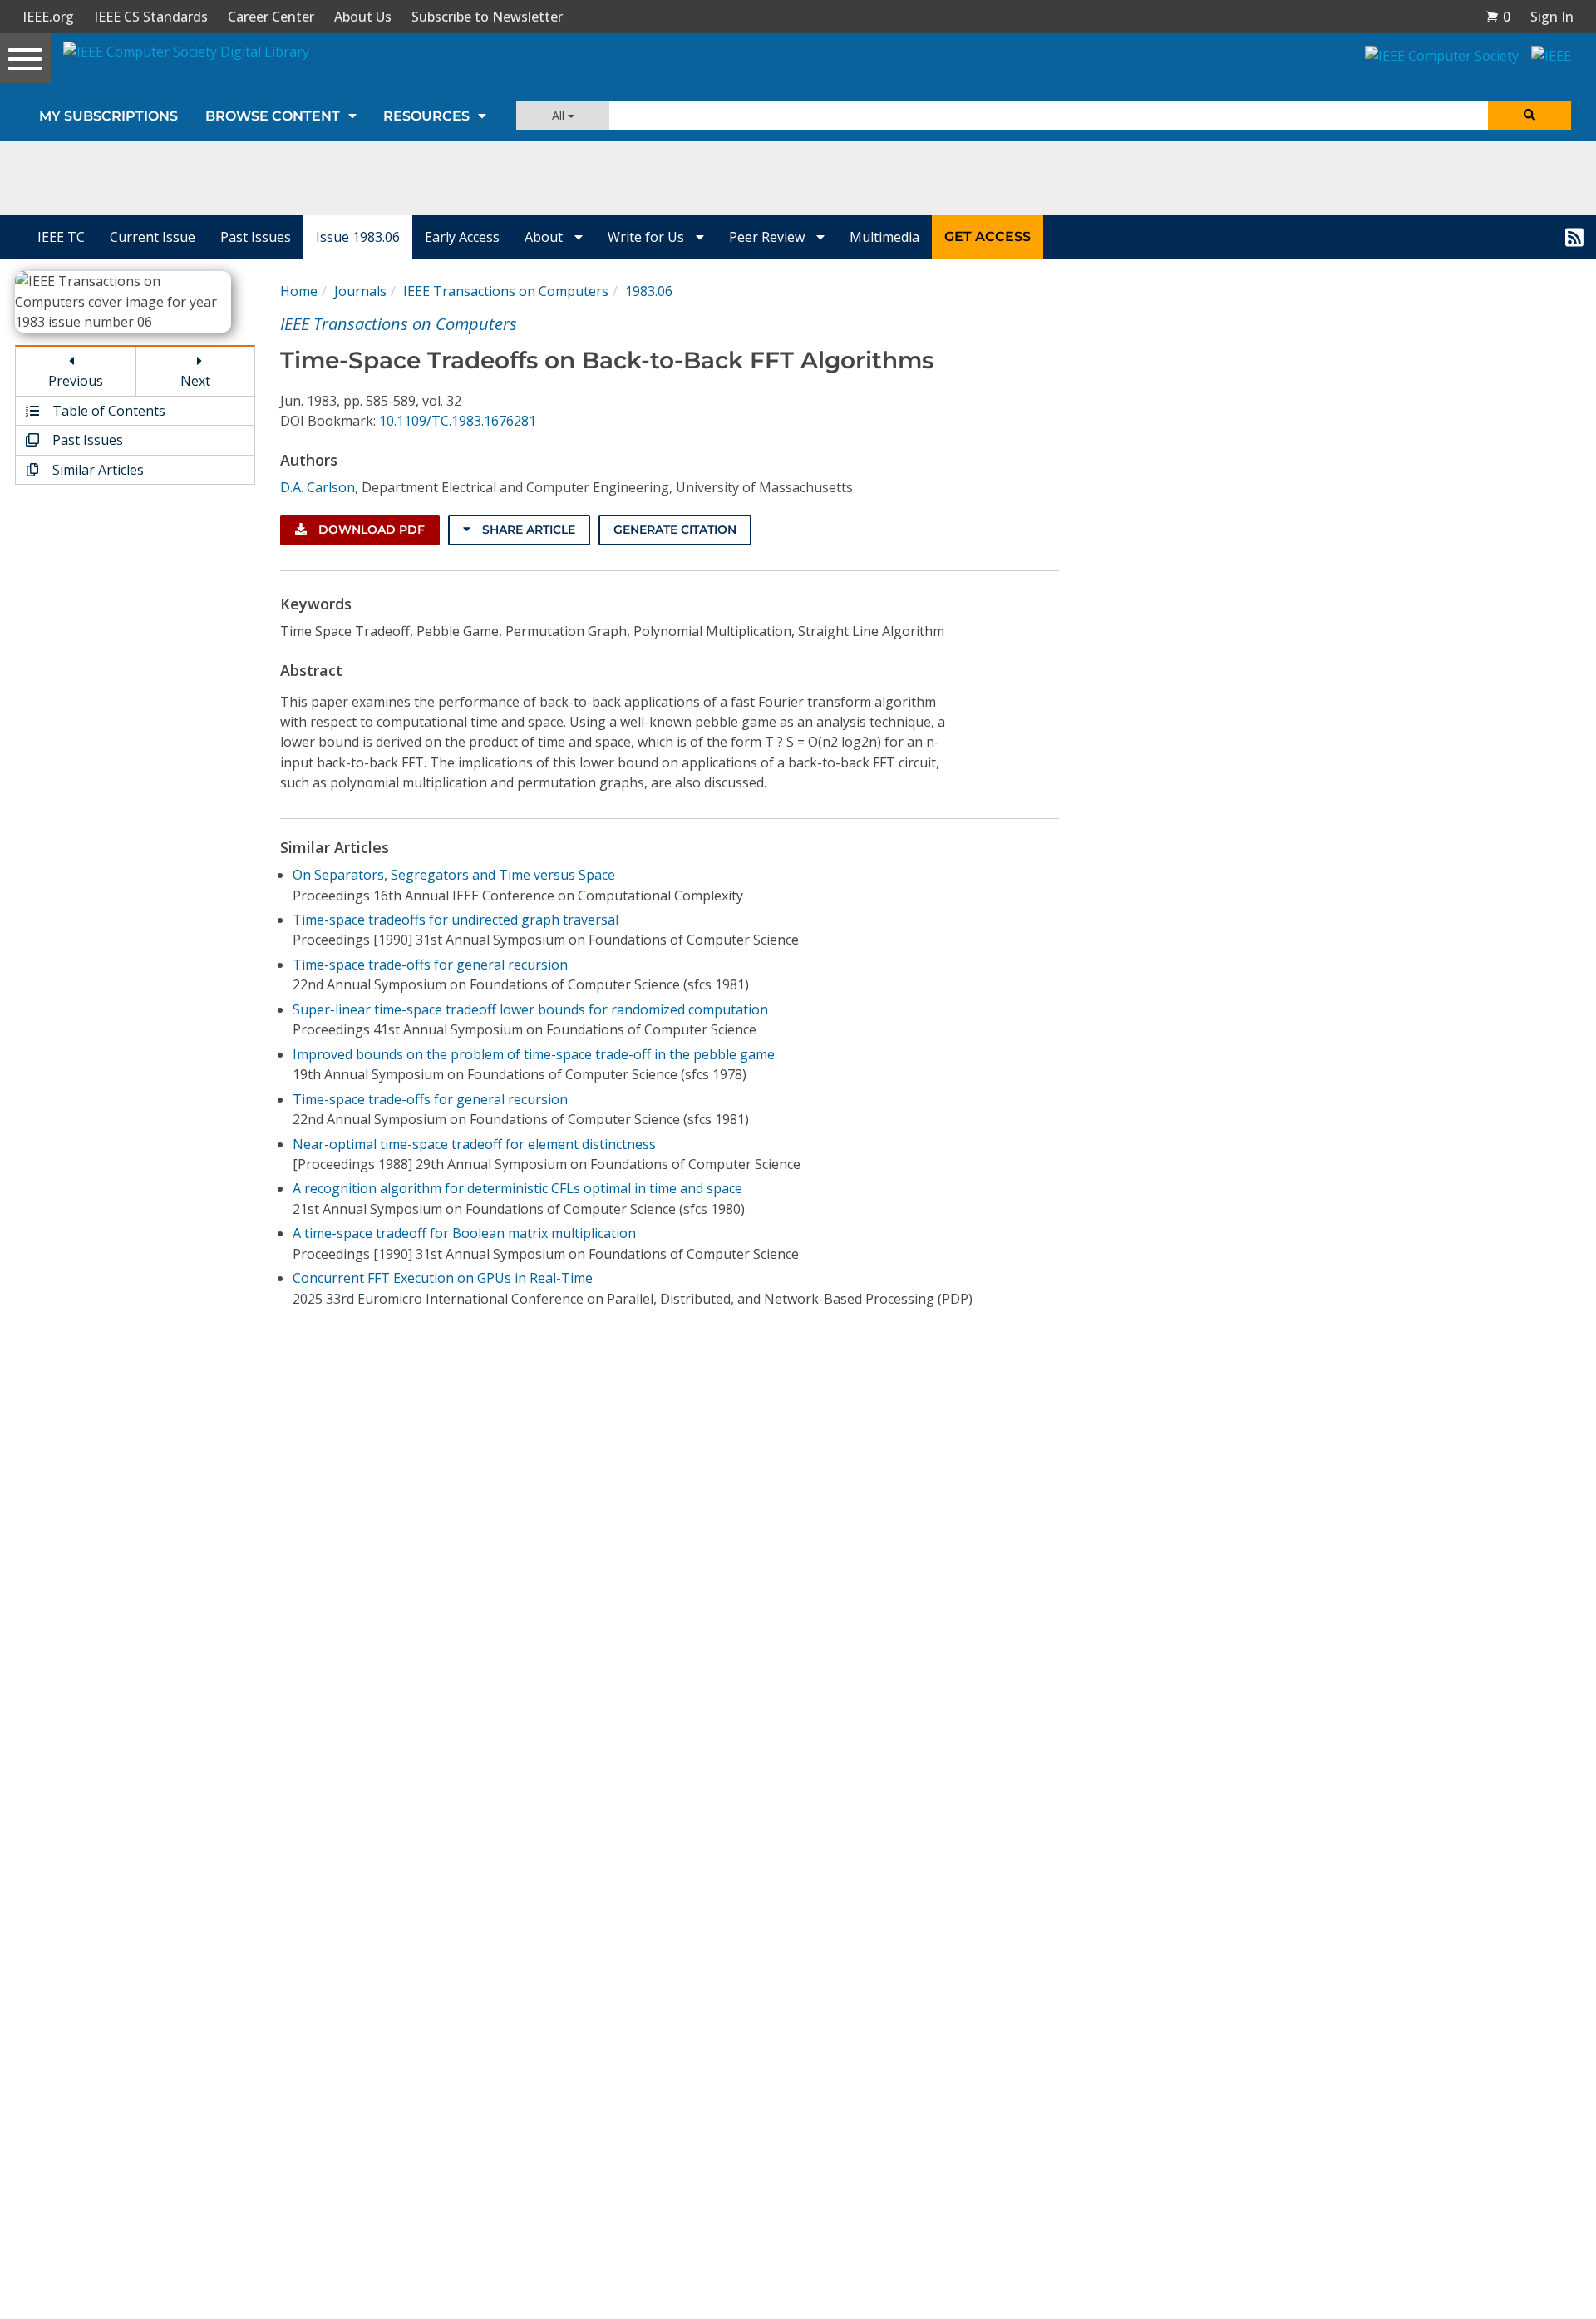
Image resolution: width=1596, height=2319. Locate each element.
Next (195, 381)
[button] (1498, 17)
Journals (360, 291)
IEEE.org (48, 17)
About (545, 237)
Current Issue (153, 237)
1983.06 (649, 291)
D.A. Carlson (318, 487)
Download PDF (370, 530)
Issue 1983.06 (358, 237)
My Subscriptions (108, 116)
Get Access (988, 237)
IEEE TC (61, 237)
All (560, 115)
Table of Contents (107, 411)
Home (299, 291)
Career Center (271, 17)
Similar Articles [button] (96, 470)
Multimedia (884, 237)
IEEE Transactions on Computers (506, 291)
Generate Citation (675, 530)
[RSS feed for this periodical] (1574, 237)
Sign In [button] (1552, 17)
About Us (363, 17)
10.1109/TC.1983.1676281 (458, 421)
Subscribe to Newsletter (487, 17)
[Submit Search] (1529, 115)
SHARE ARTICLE (527, 530)
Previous (76, 381)
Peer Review (768, 237)
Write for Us (648, 237)
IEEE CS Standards (151, 17)
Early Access (462, 237)
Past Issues (256, 237)
